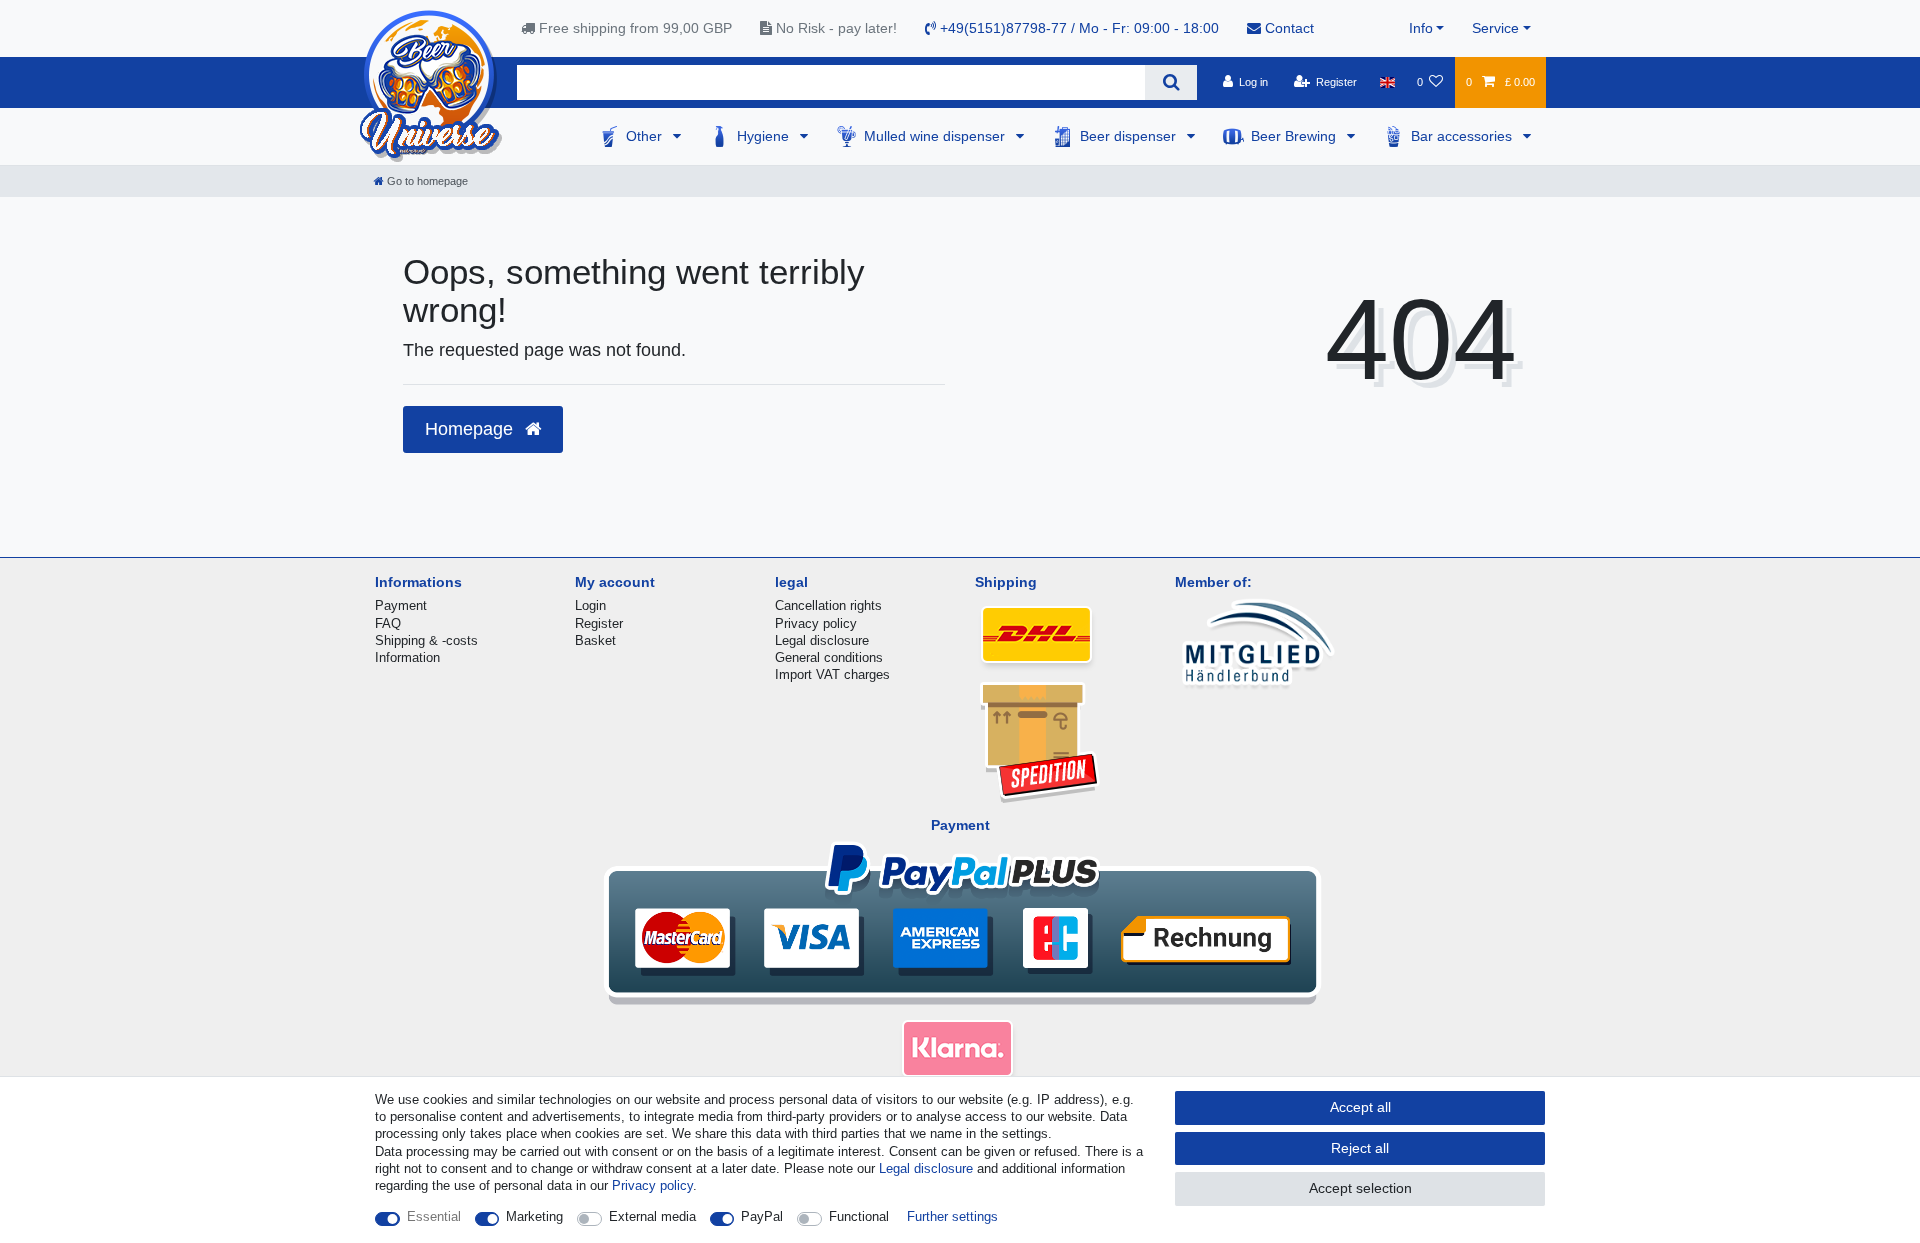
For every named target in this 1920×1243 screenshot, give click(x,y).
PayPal (762, 1216)
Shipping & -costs (426, 640)
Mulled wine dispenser (936, 136)
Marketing (534, 1216)
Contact (1287, 28)
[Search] (1170, 82)
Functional (859, 1216)
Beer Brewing (1295, 136)
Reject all (1360, 1148)
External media (652, 1216)
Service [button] (1495, 28)
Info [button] (1421, 28)
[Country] (1386, 82)
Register (599, 623)
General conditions (829, 657)
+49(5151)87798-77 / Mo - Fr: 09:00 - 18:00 (1077, 28)
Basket (595, 640)
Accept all (1360, 1107)
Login (590, 605)
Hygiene (765, 136)
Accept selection (1360, 1188)
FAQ (388, 623)
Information (407, 657)
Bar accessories (1463, 136)
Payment (401, 605)
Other (646, 136)
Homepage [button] (471, 429)
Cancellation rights (828, 605)
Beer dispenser (1130, 136)
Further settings (952, 1216)
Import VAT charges (832, 674)
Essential (434, 1216)
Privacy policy (816, 623)
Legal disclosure (822, 640)
